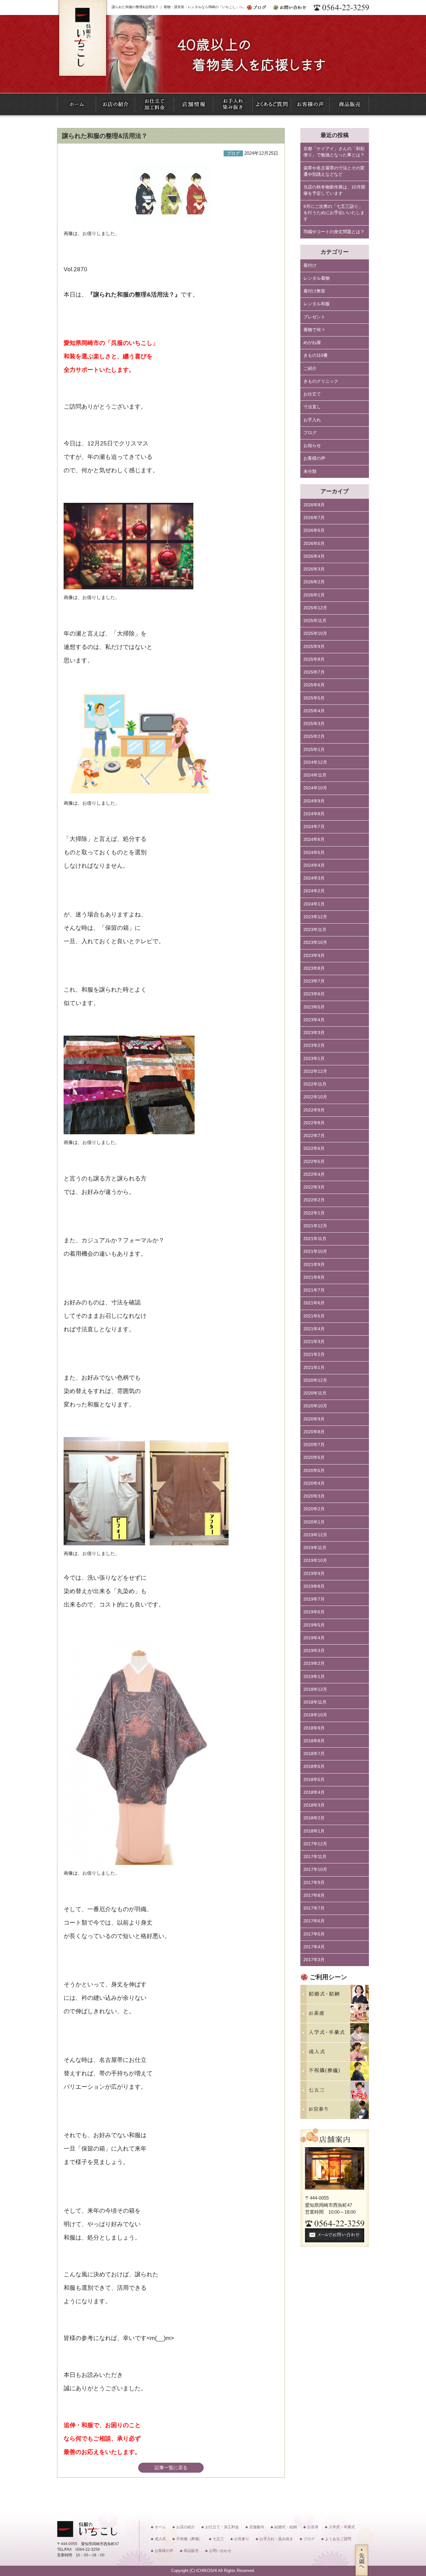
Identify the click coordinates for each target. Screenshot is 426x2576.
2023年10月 (315, 942)
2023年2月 (314, 1045)
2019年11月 (315, 1548)
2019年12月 (315, 1535)
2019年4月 (314, 1638)
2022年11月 (315, 1084)
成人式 (160, 2539)
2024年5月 (314, 853)
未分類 (310, 471)
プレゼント (314, 317)
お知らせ (312, 446)
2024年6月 (314, 839)
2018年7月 (314, 1754)
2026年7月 (314, 518)
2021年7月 (314, 1290)
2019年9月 (314, 1574)
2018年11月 (315, 1702)
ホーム (160, 2527)
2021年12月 (315, 1226)
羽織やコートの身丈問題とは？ (334, 232)
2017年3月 (314, 1960)
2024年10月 (315, 788)
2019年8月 (314, 1586)
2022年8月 (314, 1123)
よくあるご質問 (338, 2539)
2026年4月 (314, 556)
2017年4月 (314, 1947)
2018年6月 (314, 1766)
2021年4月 (314, 1329)
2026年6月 (314, 530)
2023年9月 (314, 956)
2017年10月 (315, 1869)
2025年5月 (314, 698)
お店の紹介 (186, 2527)
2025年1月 (314, 750)
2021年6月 (314, 1303)
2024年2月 (314, 891)
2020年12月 (315, 1380)
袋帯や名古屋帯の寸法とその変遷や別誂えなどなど (334, 171)
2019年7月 (314, 1599)
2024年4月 (314, 865)
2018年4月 (314, 1792)
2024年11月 (315, 775)
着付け (310, 265)
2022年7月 (314, 1136)
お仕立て (312, 394)
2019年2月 (314, 1663)
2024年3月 (314, 878)
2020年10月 (315, 1406)
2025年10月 (315, 633)
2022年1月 (314, 1213)
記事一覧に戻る (171, 2468)
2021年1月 (314, 1368)
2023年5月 (314, 1007)
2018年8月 (314, 1741)
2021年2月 (314, 1354)
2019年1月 (314, 1677)
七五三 (218, 2539)
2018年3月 (314, 1805)
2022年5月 (314, 1162)
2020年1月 (314, 1522)
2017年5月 (314, 1934)
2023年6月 (314, 994)
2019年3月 (314, 1651)
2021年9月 (314, 1265)
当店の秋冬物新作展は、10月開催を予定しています (334, 190)
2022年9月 (314, 1110)
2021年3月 (314, 1342)
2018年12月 (315, 1689)
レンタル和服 (317, 304)
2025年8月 (314, 659)
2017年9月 (314, 1883)
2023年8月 (314, 968)
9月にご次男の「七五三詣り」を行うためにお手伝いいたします (334, 213)
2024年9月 (314, 801)
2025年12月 (315, 608)
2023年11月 (315, 930)
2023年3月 (314, 1033)
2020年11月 (315, 1393)
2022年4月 (314, 1174)
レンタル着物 (317, 278)
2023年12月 (315, 917)
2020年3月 (314, 1496)
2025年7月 (314, 672)
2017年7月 (314, 1908)
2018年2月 (314, 1818)
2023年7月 (314, 981)
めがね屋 (312, 343)
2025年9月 (314, 647)
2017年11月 (315, 1857)
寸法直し (312, 407)
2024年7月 (314, 827)
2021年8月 (314, 1277)
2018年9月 (314, 1728)
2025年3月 (314, 724)
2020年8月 (314, 1432)
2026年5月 (314, 544)
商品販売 (191, 2551)
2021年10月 (315, 1251)
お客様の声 (314, 458)
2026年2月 (314, 582)
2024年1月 (314, 904)
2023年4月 (314, 1020)
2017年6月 (314, 1921)
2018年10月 (315, 1715)
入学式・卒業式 (342, 2527)
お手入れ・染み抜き (276, 2539)
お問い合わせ (220, 2551)
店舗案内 (257, 2527)
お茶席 (313, 2527)
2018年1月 (314, 1831)
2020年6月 (314, 1457)
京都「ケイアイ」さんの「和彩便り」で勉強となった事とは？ (334, 152)
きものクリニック (321, 381)
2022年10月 (315, 1097)
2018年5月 (314, 1780)
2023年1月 (314, 1059)
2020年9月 (314, 1419)
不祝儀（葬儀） (189, 2539)
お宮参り (242, 2539)
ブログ (310, 433)
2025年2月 (314, 736)
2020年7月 (314, 1445)
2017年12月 (315, 1844)
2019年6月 (314, 1612)
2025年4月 (314, 711)
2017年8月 (314, 1895)
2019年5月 (314, 1625)
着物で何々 (314, 330)
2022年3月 (314, 1187)
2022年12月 (315, 1071)
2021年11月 (315, 1239)
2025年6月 (314, 685)
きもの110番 (316, 355)
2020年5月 (314, 1471)
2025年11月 (315, 621)
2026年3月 (314, 569)
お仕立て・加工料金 (222, 2527)
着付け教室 (314, 291)
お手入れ (312, 420)
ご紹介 (310, 368)
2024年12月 (315, 762)
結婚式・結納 (286, 2527)
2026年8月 (314, 505)
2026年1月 (314, 595)
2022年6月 (314, 1148)
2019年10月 (315, 1560)
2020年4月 (314, 1483)
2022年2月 (314, 1200)
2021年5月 (314, 1316)
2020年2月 (314, 1509)
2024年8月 (314, 814)
